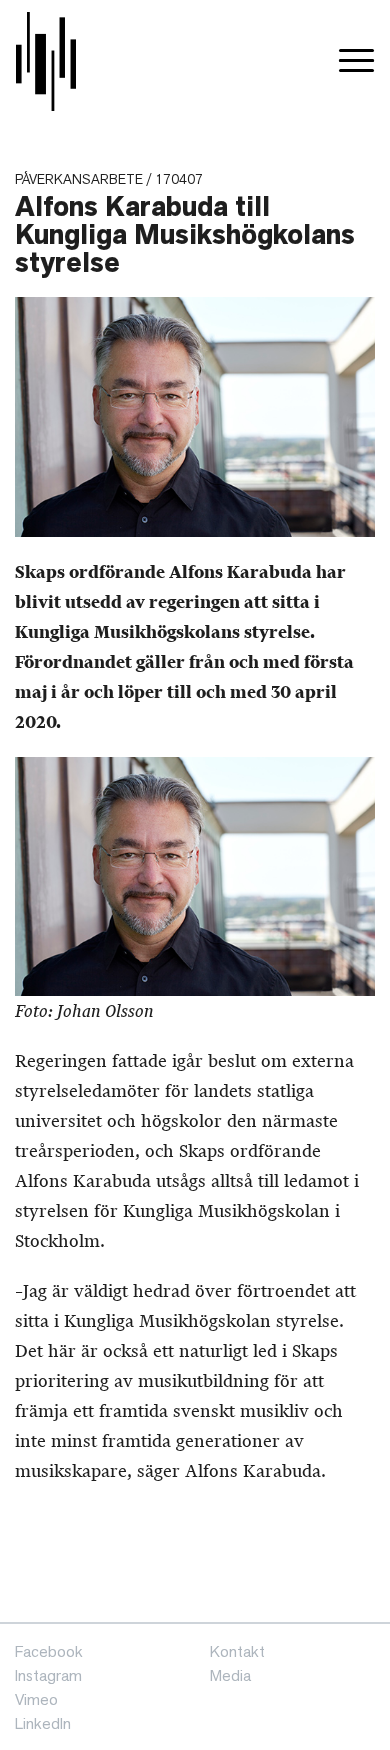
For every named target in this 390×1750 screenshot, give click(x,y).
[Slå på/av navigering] (356, 61)
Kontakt (237, 1651)
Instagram (48, 1675)
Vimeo (36, 1699)
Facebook (49, 1651)
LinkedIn (43, 1723)
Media (230, 1675)
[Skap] (46, 61)
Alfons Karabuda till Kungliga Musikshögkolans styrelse (185, 234)
